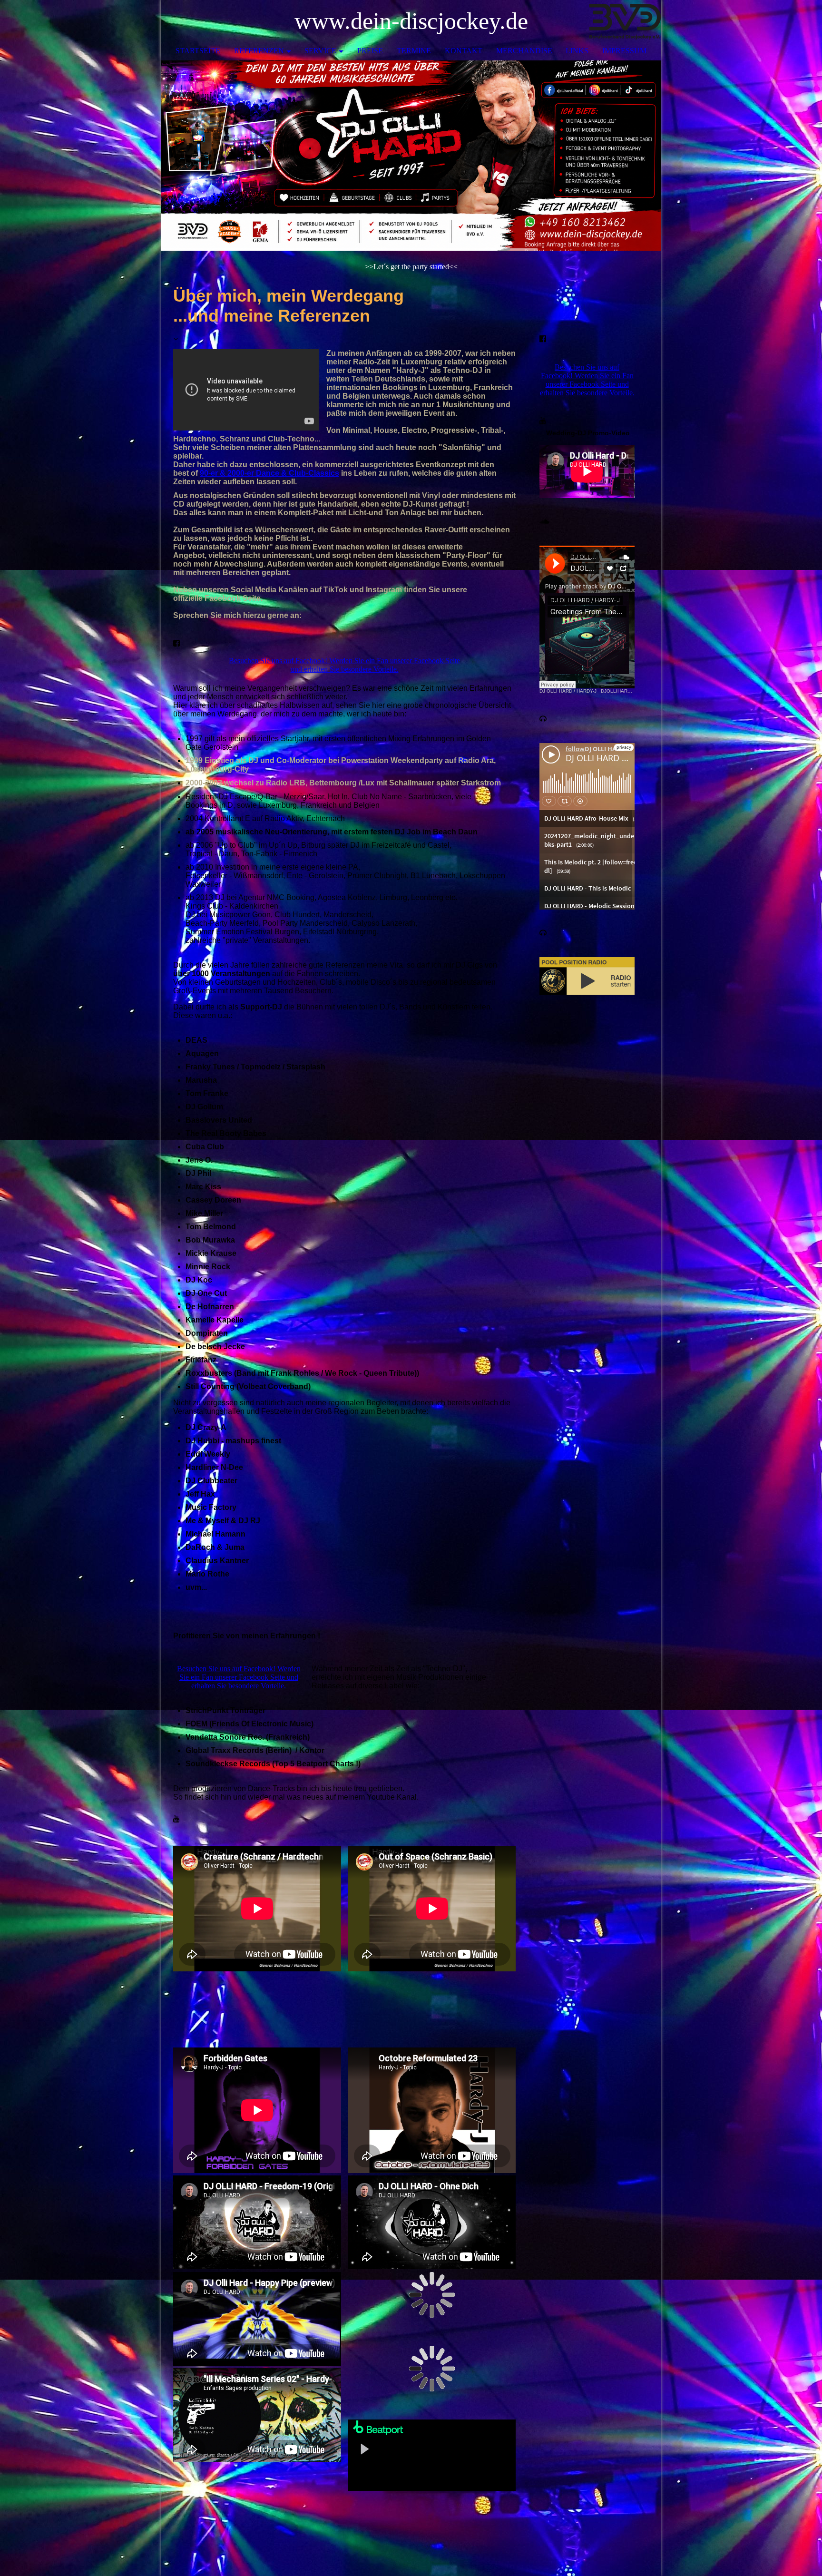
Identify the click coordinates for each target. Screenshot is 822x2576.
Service (320, 51)
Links (577, 51)
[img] (625, 21)
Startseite (198, 51)
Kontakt (464, 51)
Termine (414, 51)
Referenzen (259, 51)
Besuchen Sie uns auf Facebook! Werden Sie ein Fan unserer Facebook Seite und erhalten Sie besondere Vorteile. (344, 665)
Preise (370, 51)
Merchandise (524, 51)
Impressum (624, 51)
